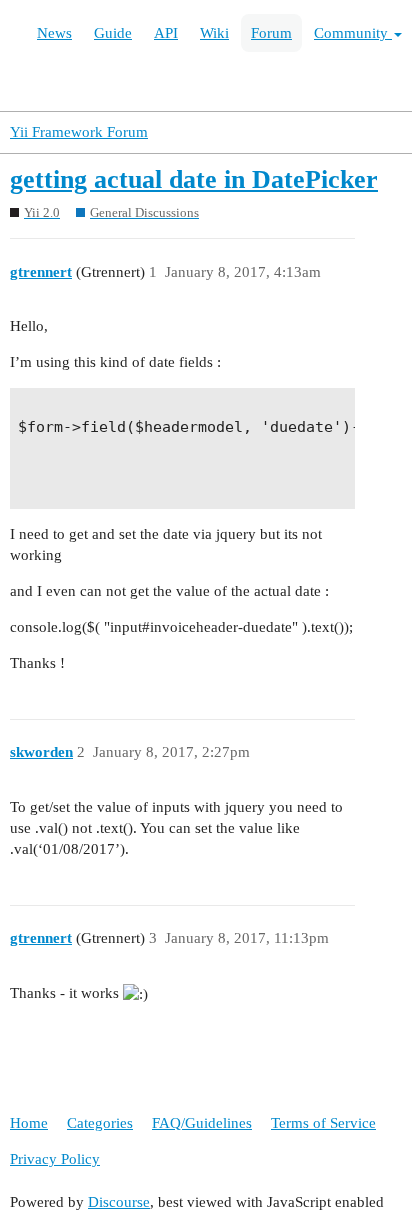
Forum (271, 33)
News (54, 33)
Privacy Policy (55, 1159)
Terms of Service (323, 1123)
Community (353, 33)
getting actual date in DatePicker (194, 179)
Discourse (119, 1202)
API (166, 33)
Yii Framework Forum (79, 132)
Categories (100, 1123)
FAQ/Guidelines (202, 1123)
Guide (113, 33)
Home (29, 1123)
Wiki (214, 33)
